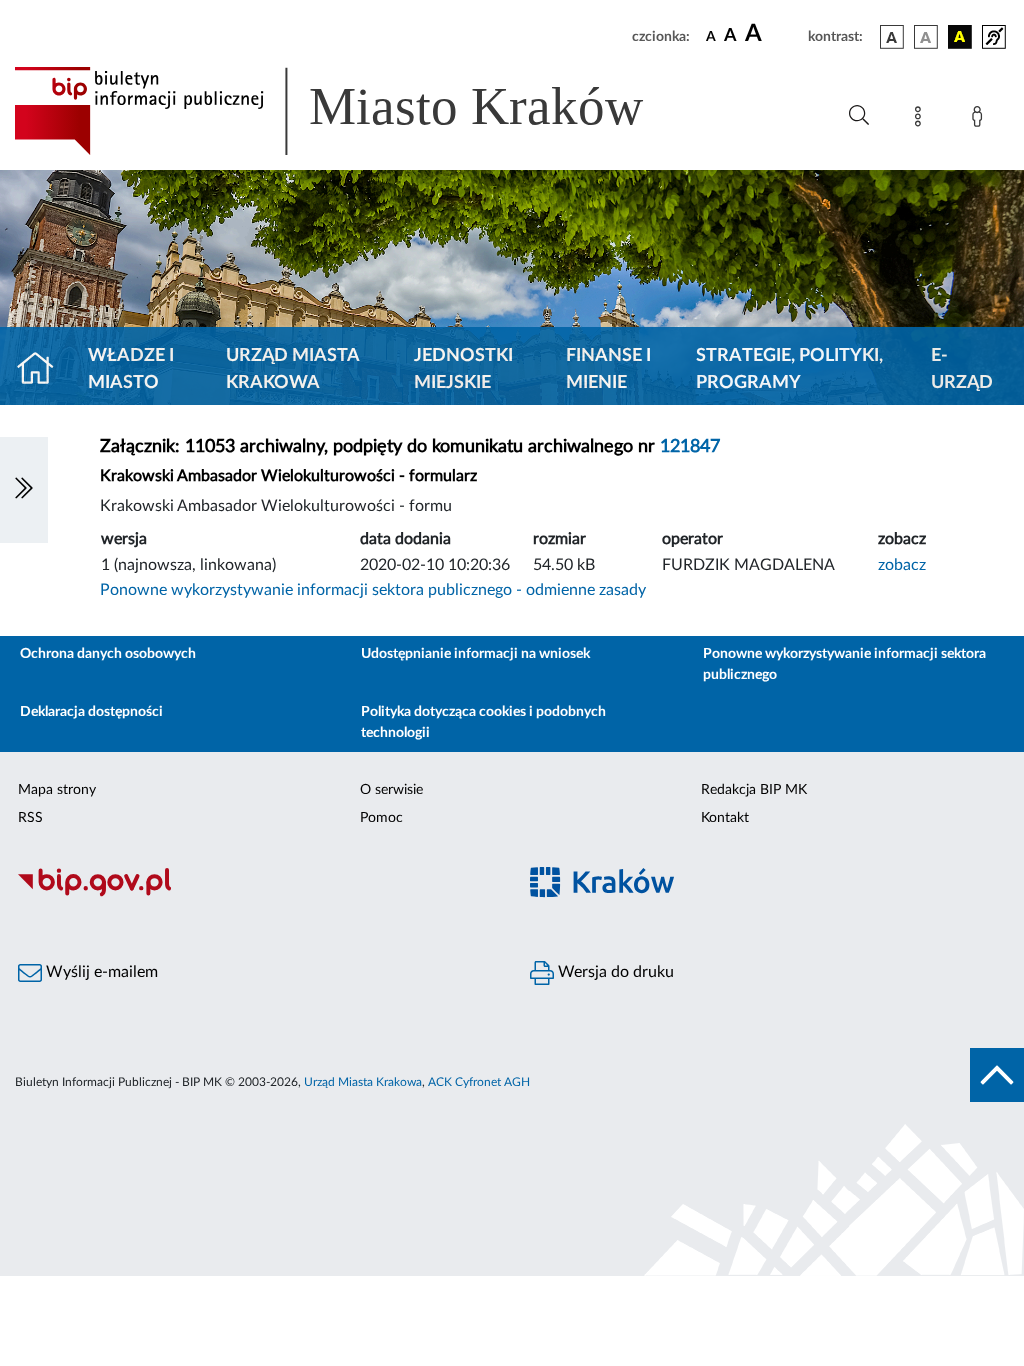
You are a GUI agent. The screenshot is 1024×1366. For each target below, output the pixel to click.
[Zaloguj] (981, 120)
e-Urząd (962, 369)
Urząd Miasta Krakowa (292, 369)
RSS (30, 818)
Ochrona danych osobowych (108, 654)
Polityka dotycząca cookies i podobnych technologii (483, 722)
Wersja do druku (614, 972)
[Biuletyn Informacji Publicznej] (256, 894)
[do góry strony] (997, 1075)
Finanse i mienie (608, 369)
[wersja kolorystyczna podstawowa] (892, 37)
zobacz (902, 565)
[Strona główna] (43, 370)
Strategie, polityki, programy (789, 369)
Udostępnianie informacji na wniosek (475, 654)
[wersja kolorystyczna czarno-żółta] (960, 37)
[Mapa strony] (922, 120)
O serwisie (391, 790)
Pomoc (381, 818)
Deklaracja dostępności (91, 712)
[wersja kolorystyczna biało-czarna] (926, 37)
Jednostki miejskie (463, 369)
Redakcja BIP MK (754, 790)
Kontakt (725, 818)
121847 (690, 447)
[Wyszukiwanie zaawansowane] (859, 116)
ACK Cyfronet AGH (479, 1082)
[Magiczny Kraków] (768, 894)
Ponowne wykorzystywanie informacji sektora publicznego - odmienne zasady (373, 590)
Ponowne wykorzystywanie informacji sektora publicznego (844, 664)
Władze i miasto (131, 369)
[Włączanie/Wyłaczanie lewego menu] (24, 490)
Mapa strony (57, 790)
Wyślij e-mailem (100, 972)
